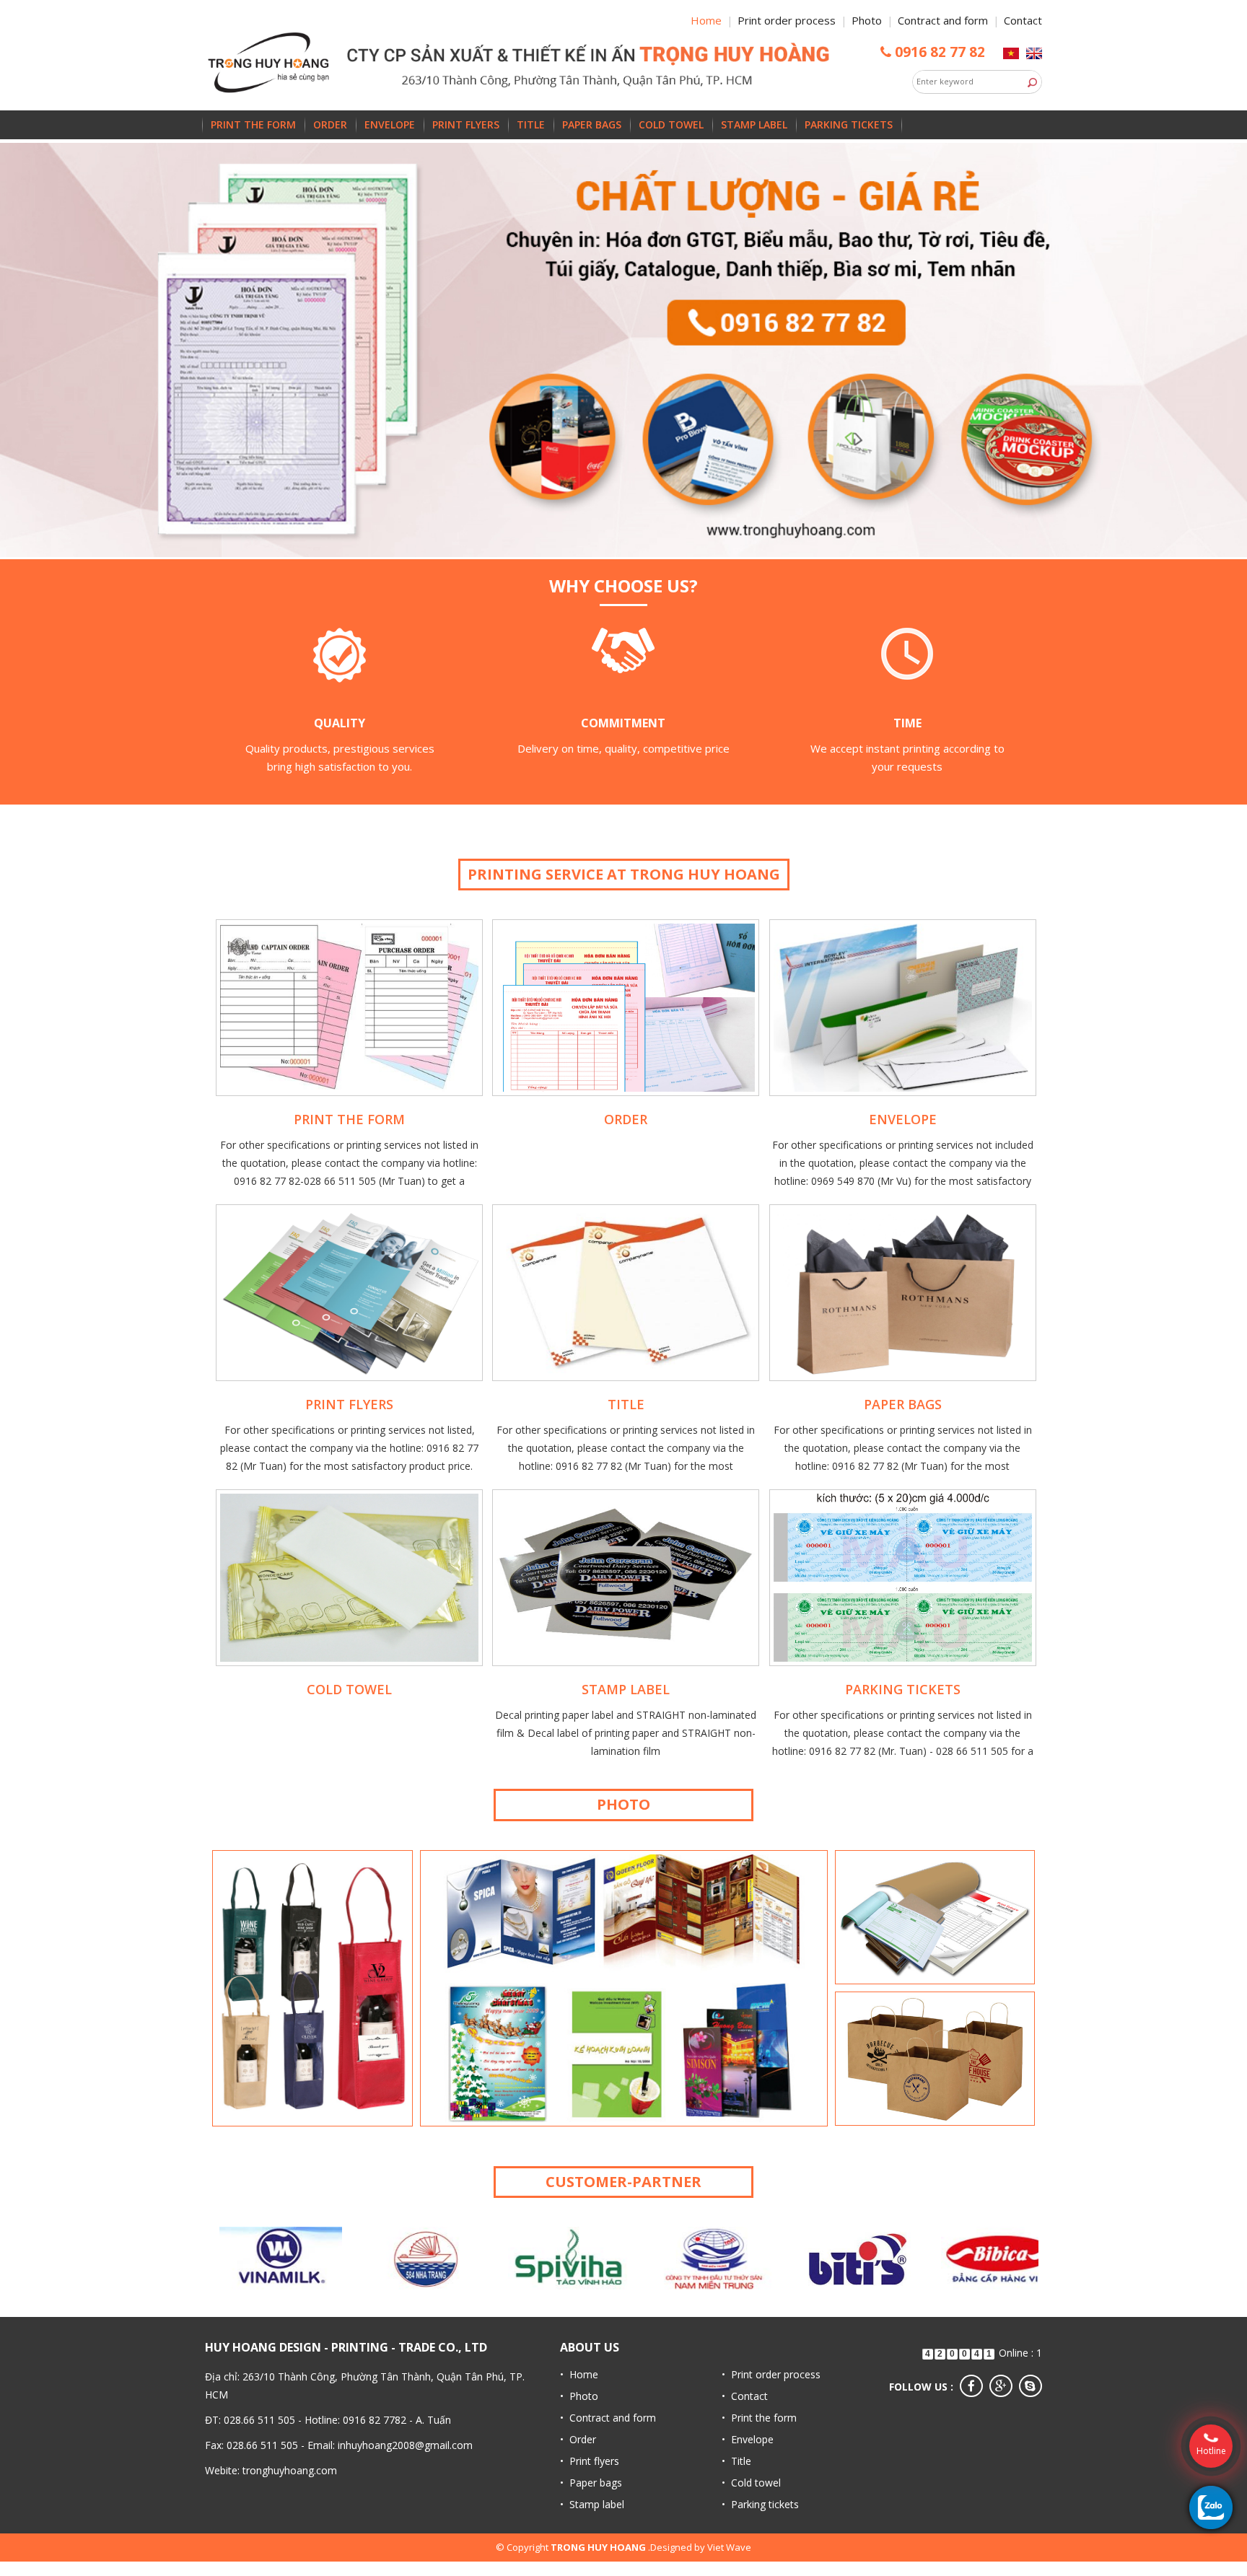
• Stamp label (592, 2504)
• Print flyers (590, 2461)
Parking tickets (849, 124)
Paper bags (592, 124)
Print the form (253, 124)
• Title (736, 2461)
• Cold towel (751, 2483)
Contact (1023, 20)
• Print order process (771, 2374)
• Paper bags (591, 2483)
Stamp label (754, 124)
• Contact (745, 2396)
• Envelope (748, 2439)
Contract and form (943, 20)
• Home (579, 2374)
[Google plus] (1001, 2386)
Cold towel (671, 124)
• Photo (579, 2396)
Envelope (390, 124)
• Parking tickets (760, 2504)
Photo (867, 20)
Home (706, 20)
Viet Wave (729, 2547)
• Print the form (759, 2418)
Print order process (787, 20)
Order (330, 124)
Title (531, 124)
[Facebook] (971, 2386)
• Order (578, 2439)
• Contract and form (608, 2418)
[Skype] (1031, 2386)
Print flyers (466, 124)
